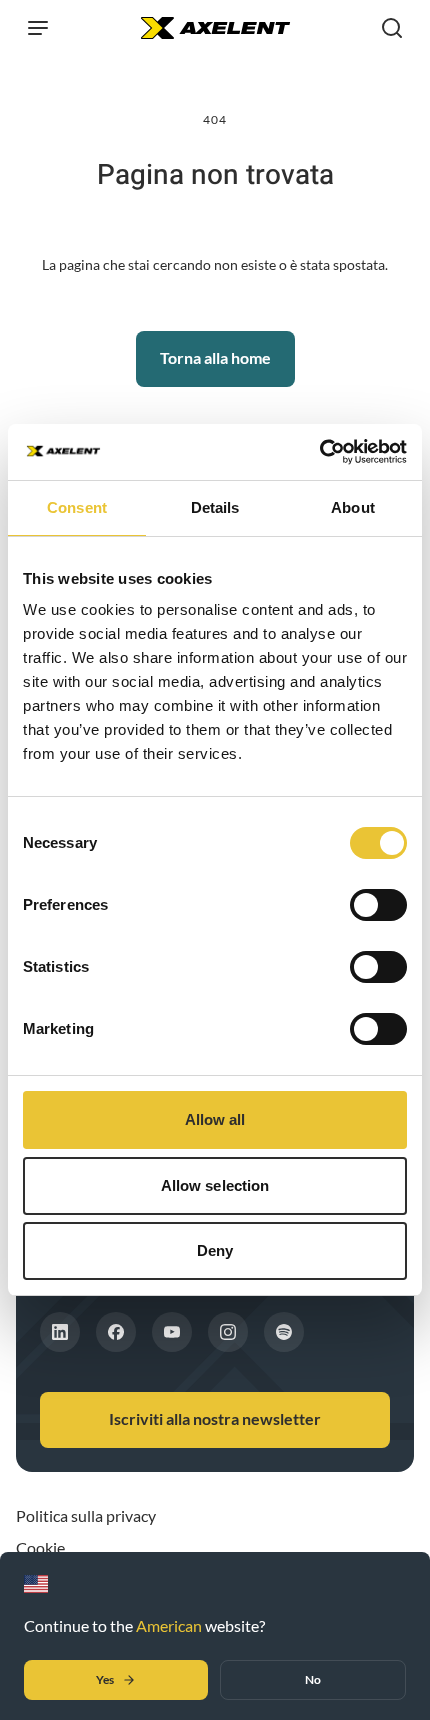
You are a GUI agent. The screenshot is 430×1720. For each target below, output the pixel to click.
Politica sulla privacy (86, 1515)
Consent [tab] (77, 507)
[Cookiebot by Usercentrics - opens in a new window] (319, 452)
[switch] (378, 905)
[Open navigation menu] (38, 28)
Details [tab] (215, 507)
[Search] (392, 28)
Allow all (215, 1119)
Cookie (40, 1547)
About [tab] (353, 507)
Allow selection (215, 1185)
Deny (215, 1250)
